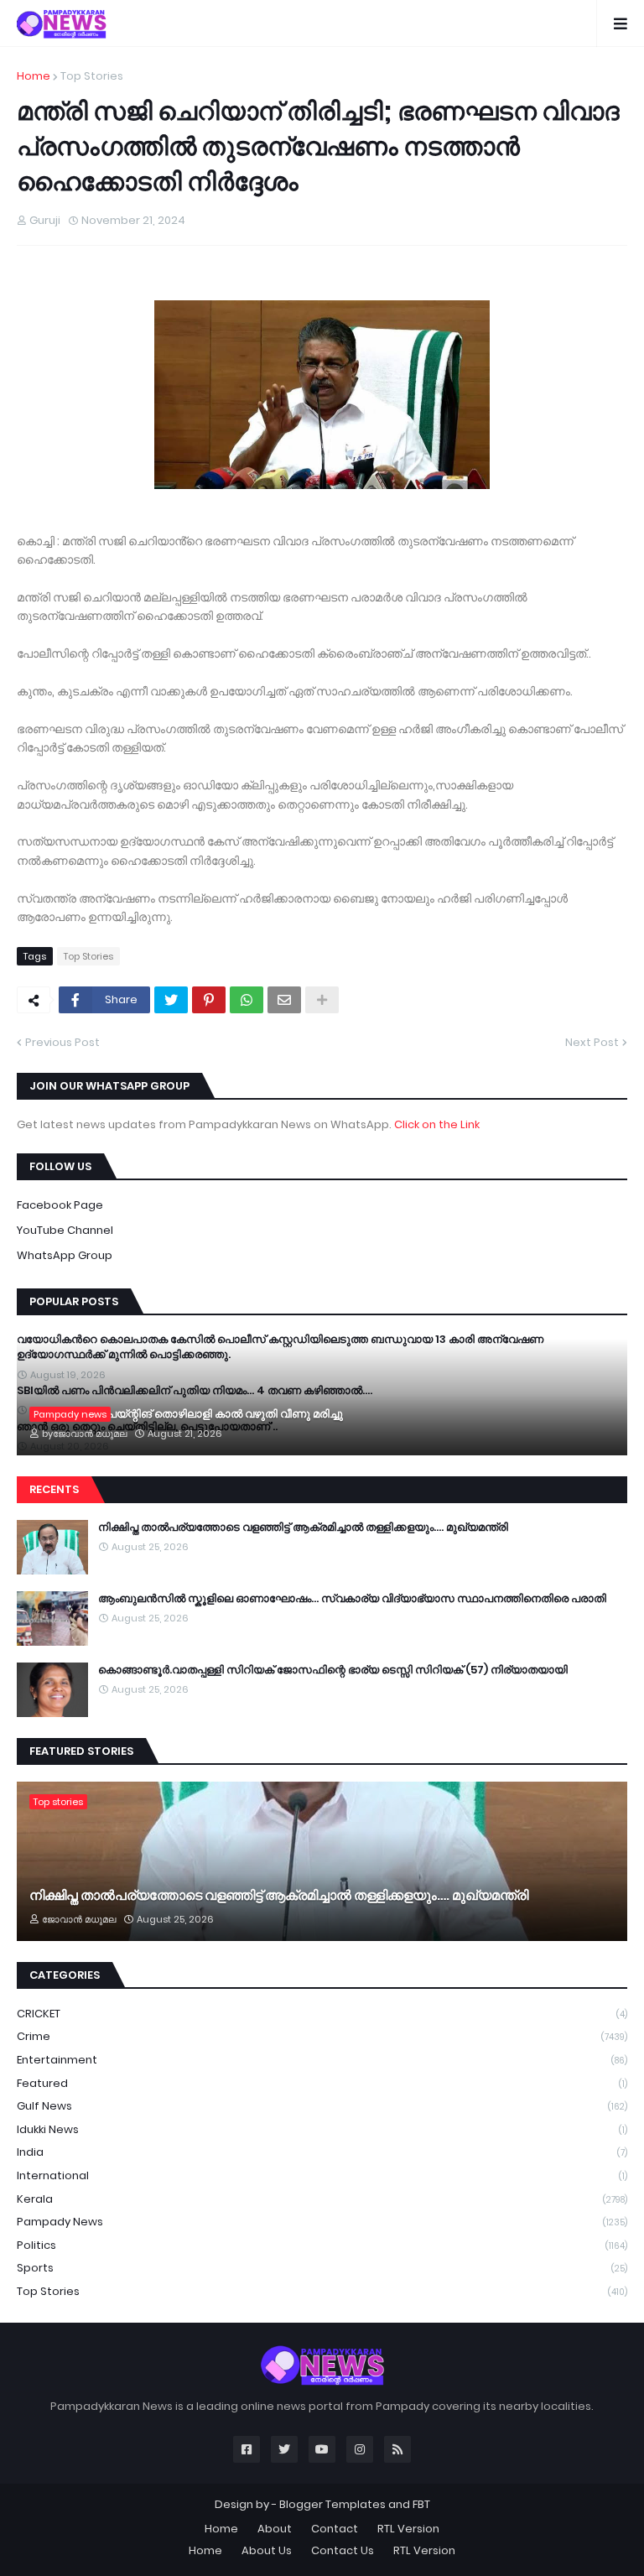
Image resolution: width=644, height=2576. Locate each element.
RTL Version (408, 2529)
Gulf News (322, 2106)
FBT (421, 2504)
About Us (267, 2550)
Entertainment (322, 2060)
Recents (54, 1489)
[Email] (284, 1000)
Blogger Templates (332, 2504)
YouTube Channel (65, 1230)
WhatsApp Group (65, 1255)
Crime (322, 2036)
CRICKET (322, 2014)
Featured (322, 2083)
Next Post (592, 1042)
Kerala (322, 2199)
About (275, 2529)
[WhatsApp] (247, 1000)
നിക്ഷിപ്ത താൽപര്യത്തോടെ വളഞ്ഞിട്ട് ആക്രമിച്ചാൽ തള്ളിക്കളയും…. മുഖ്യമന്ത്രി (303, 1527)
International (322, 2175)
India (322, 2152)
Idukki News (322, 2129)
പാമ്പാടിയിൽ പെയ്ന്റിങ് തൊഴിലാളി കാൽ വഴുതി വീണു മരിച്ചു (186, 1414)
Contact (335, 2529)
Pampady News (322, 2222)
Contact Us (343, 2550)
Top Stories (92, 76)
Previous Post (62, 1042)
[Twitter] (171, 1000)
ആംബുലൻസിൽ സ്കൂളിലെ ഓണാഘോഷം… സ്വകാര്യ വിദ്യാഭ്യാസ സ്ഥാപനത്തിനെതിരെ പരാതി (352, 1599)
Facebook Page (60, 1205)
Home (34, 76)
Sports (322, 2268)
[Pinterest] (209, 1000)
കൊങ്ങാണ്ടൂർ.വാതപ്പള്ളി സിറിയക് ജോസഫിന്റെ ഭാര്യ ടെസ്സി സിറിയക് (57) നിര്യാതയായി (333, 1670)
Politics (322, 2245)
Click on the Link (437, 1124)
